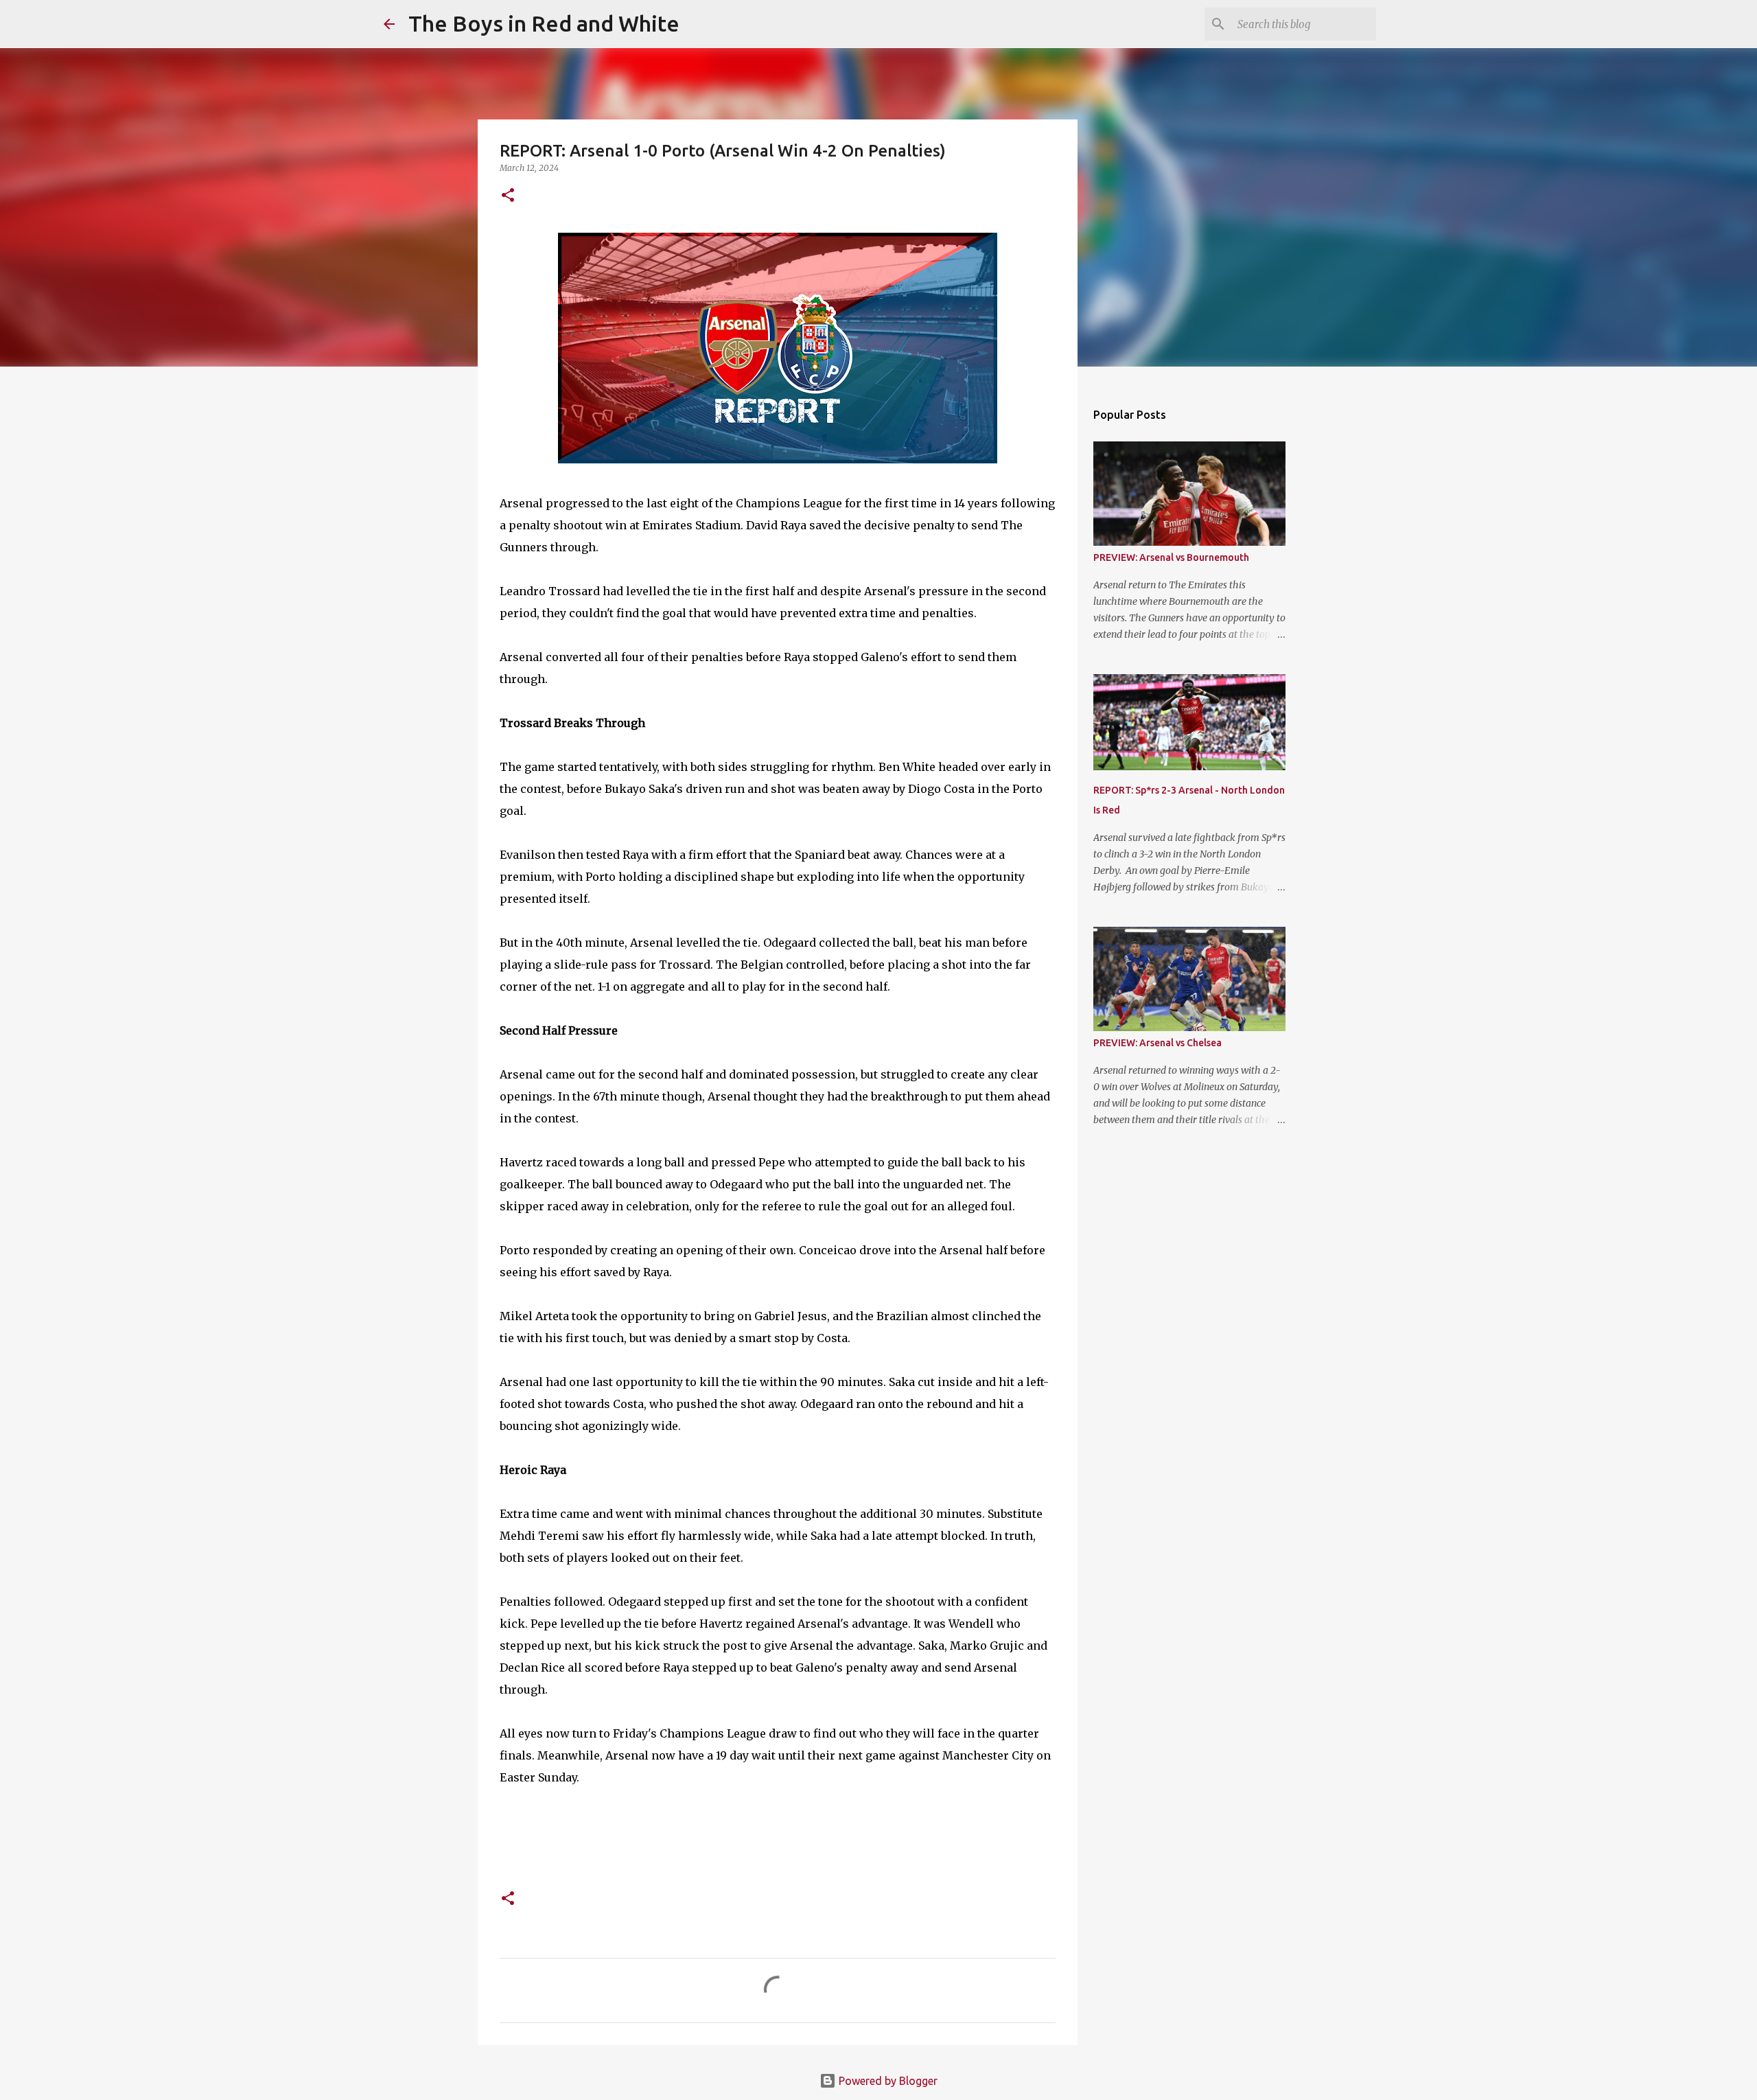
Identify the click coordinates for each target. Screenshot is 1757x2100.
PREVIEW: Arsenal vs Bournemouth (1171, 557)
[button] (508, 196)
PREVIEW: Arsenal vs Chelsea (1157, 1043)
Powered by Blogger (887, 2081)
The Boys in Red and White (544, 23)
